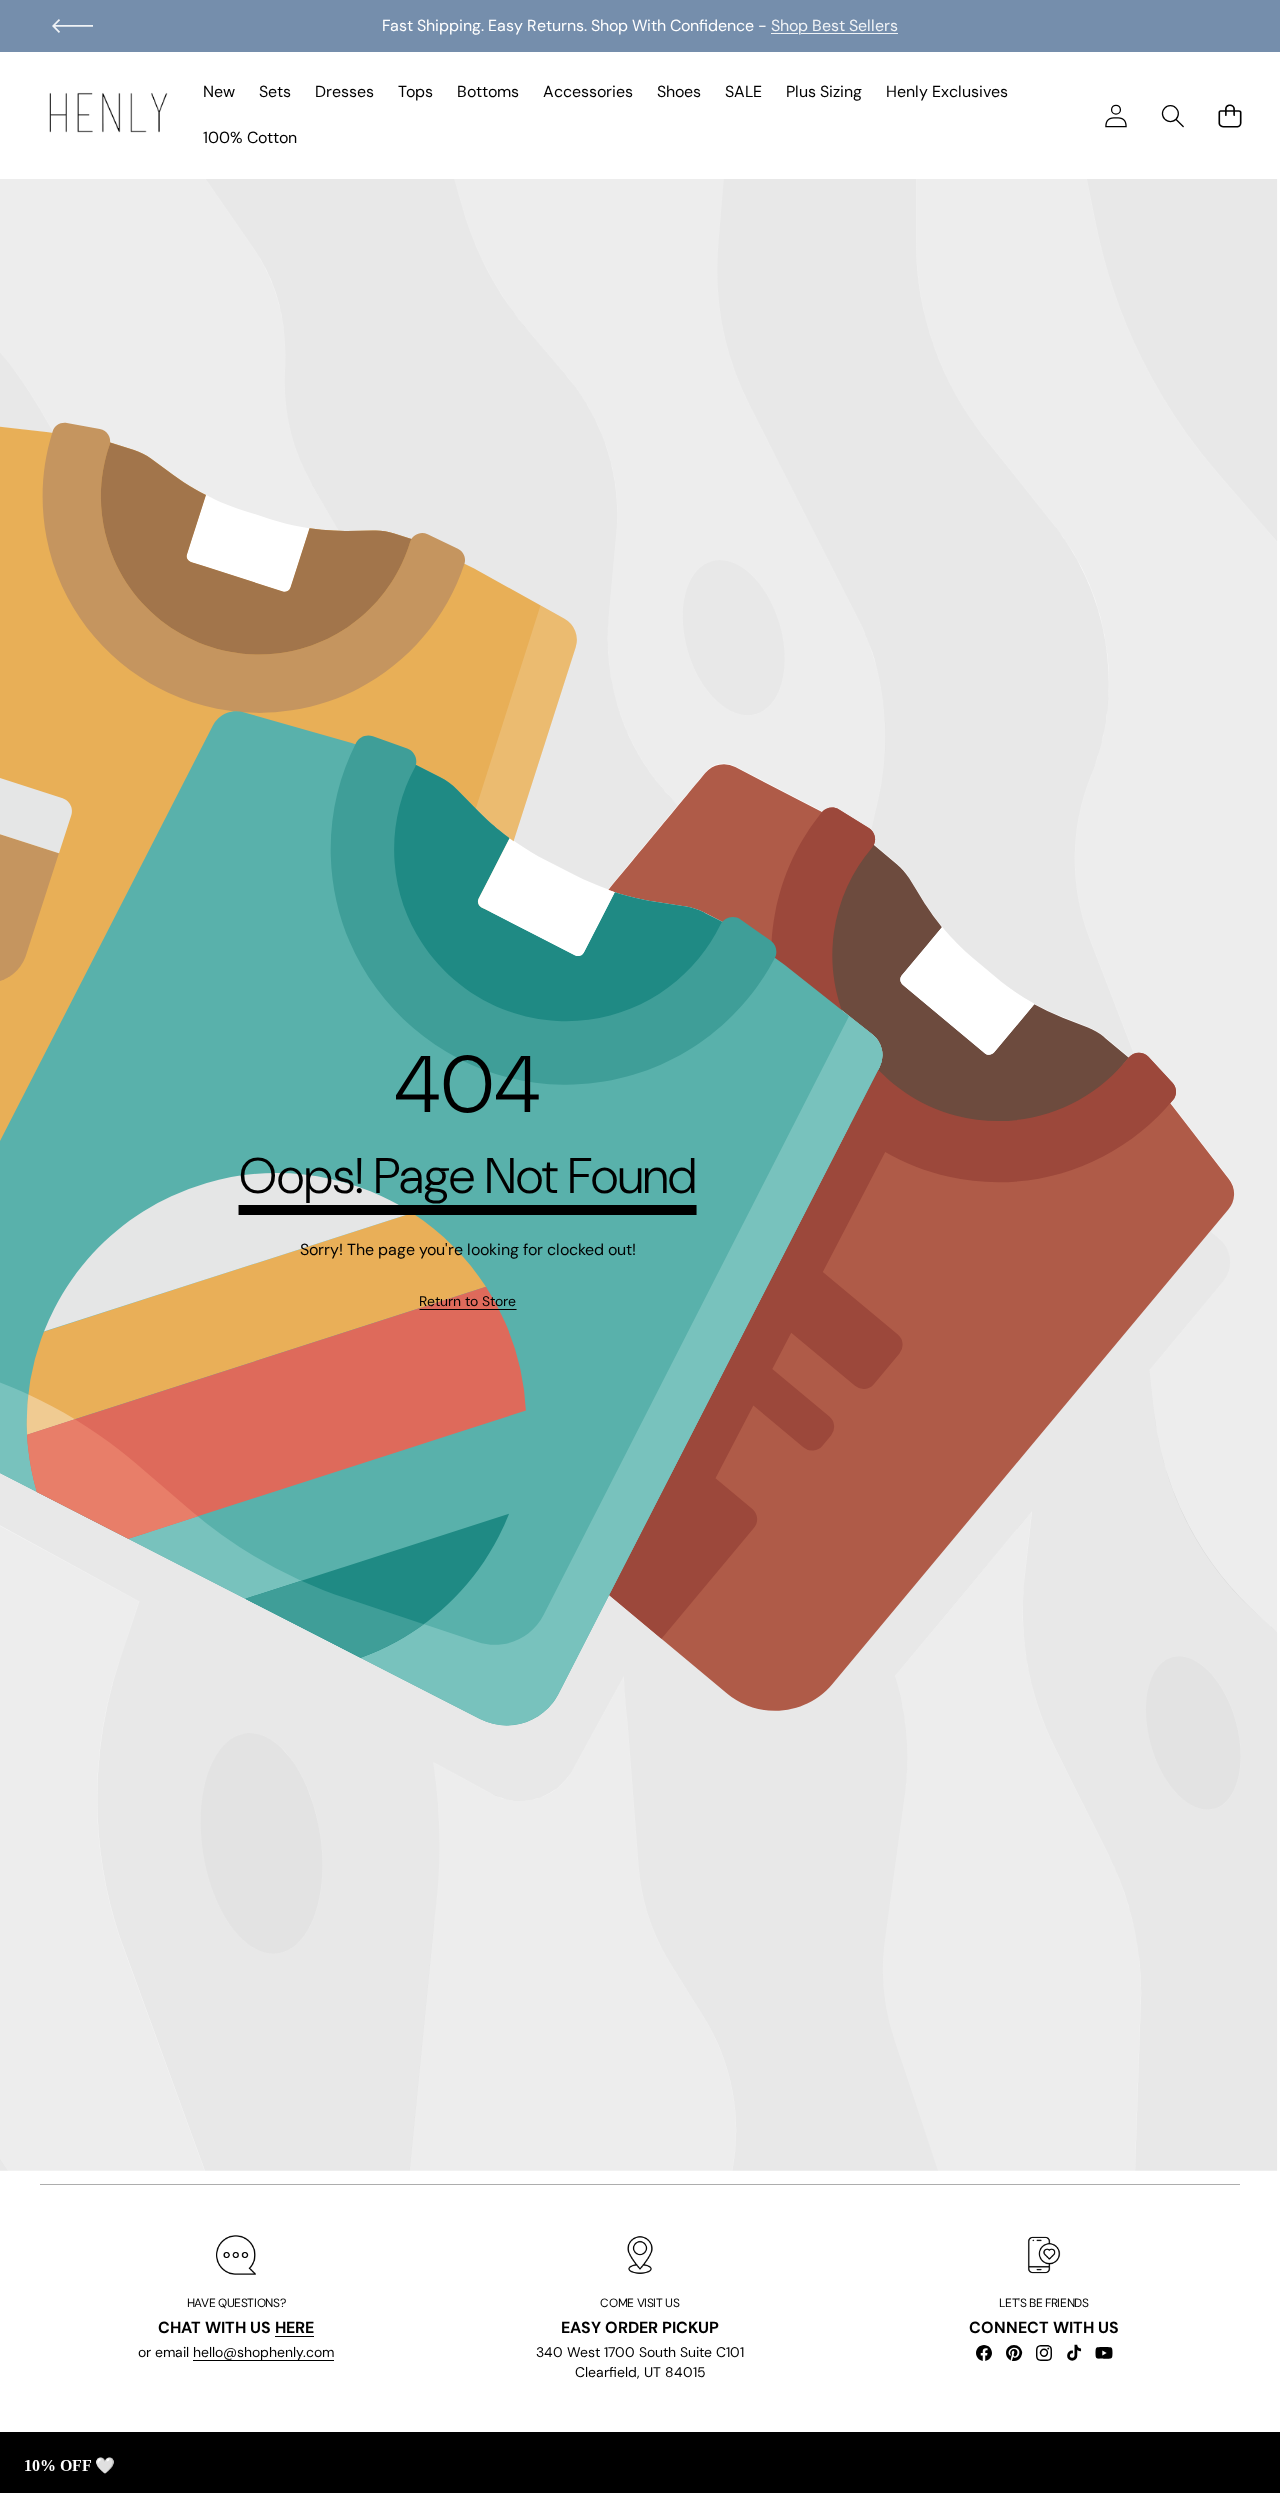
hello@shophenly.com (263, 2352)
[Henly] (108, 116)
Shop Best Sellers (834, 25)
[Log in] (1115, 115)
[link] (467, 1302)
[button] (72, 26)
